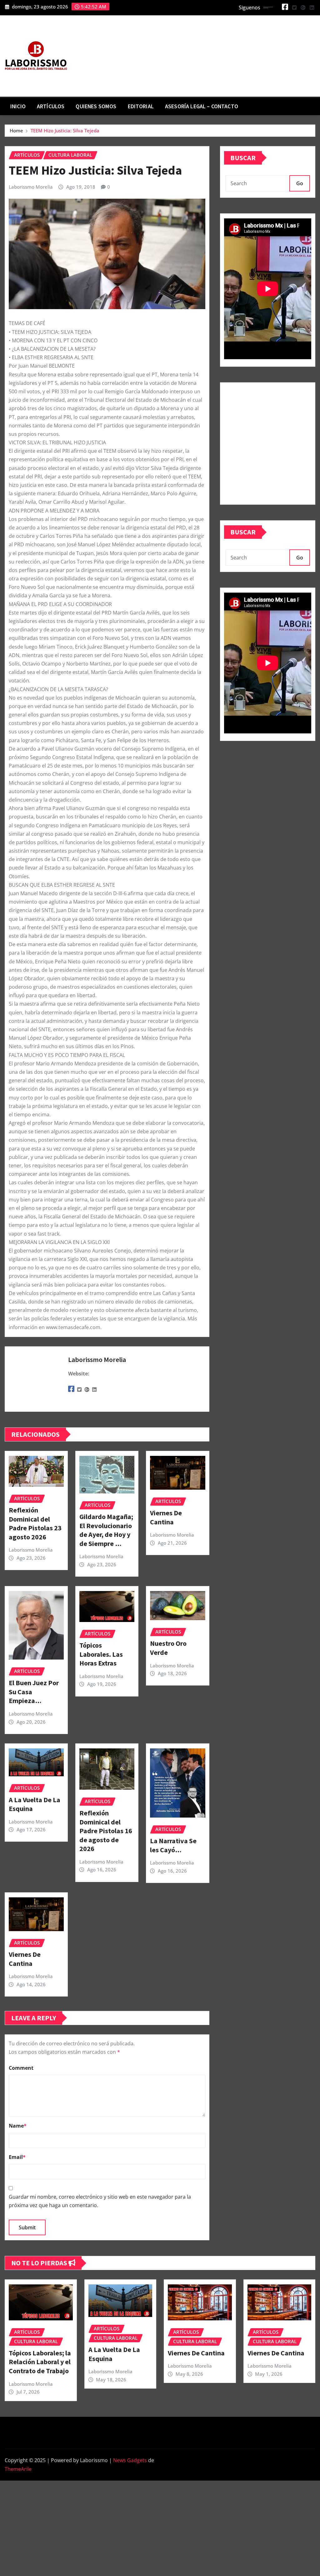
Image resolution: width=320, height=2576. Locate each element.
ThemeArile (18, 2469)
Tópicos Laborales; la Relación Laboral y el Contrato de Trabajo (40, 2362)
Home (16, 130)
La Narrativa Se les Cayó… (173, 1845)
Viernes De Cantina (166, 1517)
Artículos (51, 106)
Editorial (141, 106)
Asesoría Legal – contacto (202, 106)
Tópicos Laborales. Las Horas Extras (101, 1654)
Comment (21, 2068)
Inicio (18, 106)
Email (17, 2157)
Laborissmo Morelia (31, 187)
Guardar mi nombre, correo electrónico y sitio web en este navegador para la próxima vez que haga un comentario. (100, 2201)
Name (18, 2126)
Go (300, 183)
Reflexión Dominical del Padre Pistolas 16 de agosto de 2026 (106, 1831)
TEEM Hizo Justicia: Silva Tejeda (65, 130)
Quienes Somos (96, 106)
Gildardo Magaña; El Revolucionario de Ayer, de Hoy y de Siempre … (106, 1530)
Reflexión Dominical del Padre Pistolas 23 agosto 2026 (35, 1523)
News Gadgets (130, 2460)
